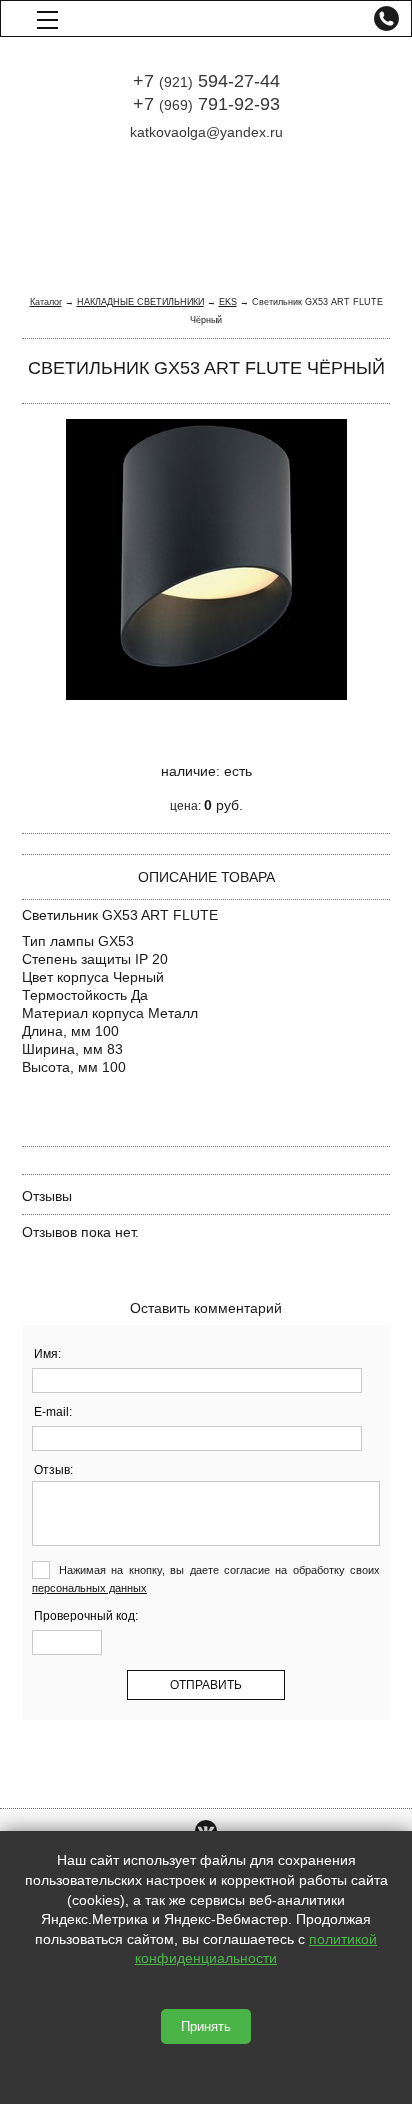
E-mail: (53, 1412)
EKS (228, 302)
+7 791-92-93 (206, 104)
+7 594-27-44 (206, 81)
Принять (206, 2026)
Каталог (46, 302)
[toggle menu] (47, 18)
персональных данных (89, 1588)
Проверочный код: (86, 1616)
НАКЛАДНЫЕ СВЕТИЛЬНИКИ (140, 302)
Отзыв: (53, 1470)
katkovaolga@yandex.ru (206, 132)
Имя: (47, 1354)
